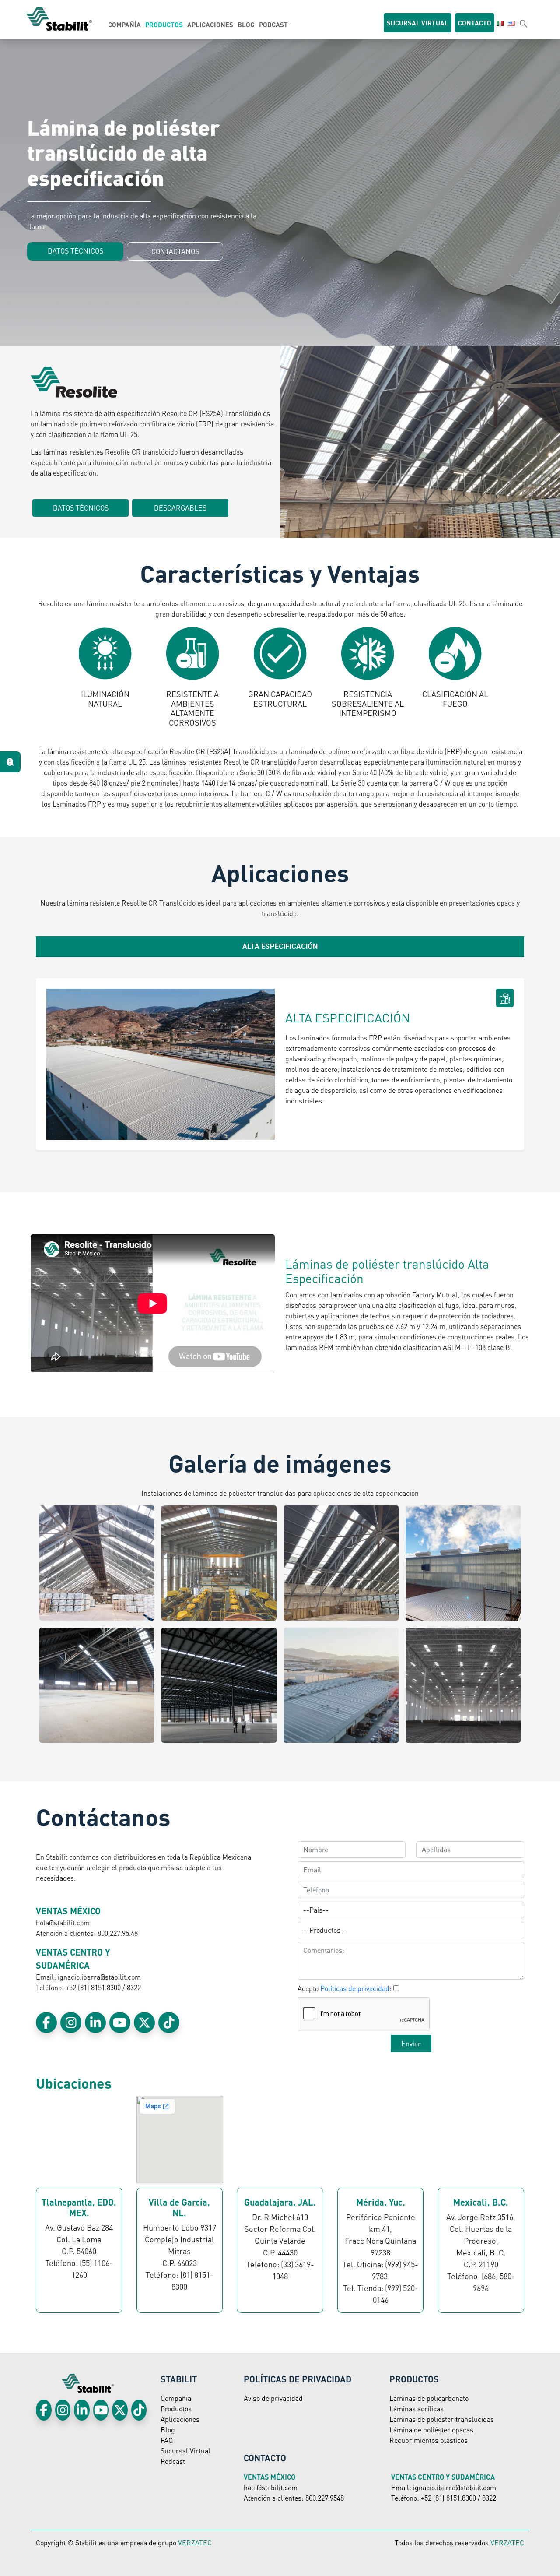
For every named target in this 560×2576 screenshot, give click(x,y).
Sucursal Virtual (185, 2451)
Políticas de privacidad (355, 1988)
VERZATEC (195, 2543)
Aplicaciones (210, 25)
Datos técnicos (75, 251)
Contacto (475, 23)
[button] (524, 23)
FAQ (167, 2440)
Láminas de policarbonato (429, 2398)
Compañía (124, 25)
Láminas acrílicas (416, 2409)
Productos (164, 25)
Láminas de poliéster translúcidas (442, 2419)
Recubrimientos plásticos (429, 2440)
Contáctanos (175, 251)
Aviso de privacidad (273, 2398)
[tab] (280, 947)
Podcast (273, 25)
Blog (246, 25)
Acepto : (345, 1988)
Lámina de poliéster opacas (431, 2430)
